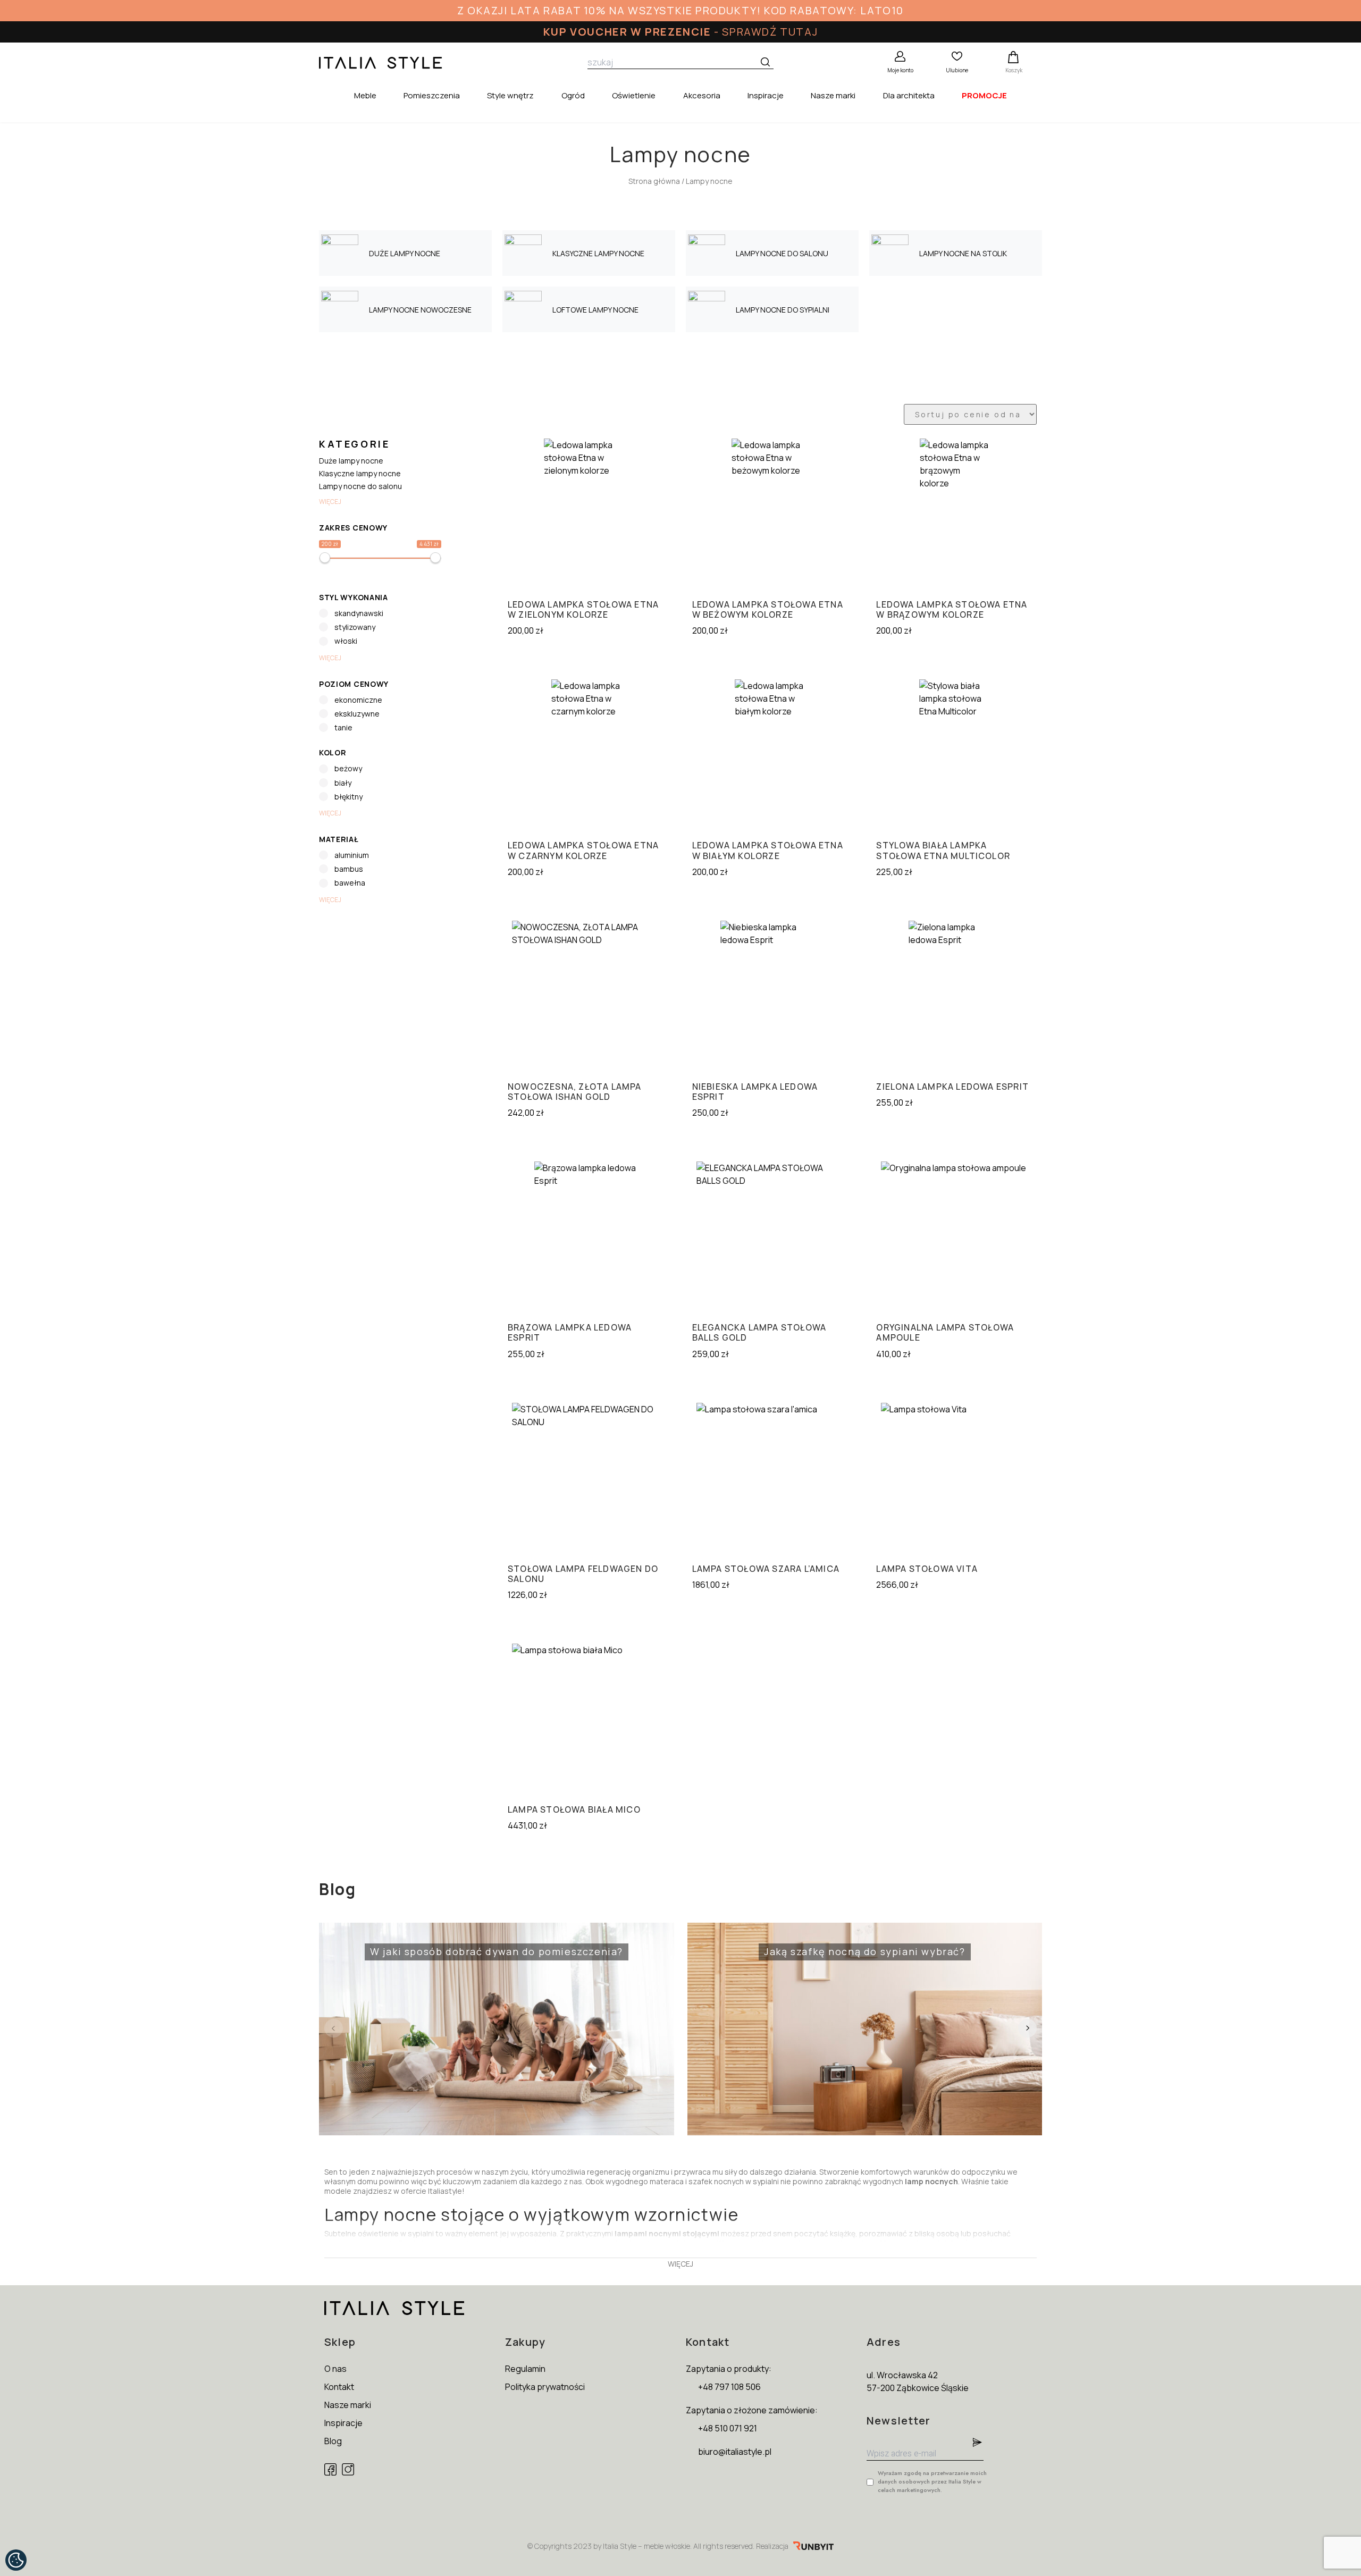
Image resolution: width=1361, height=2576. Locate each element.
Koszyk (1014, 70)
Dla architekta (909, 95)
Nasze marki (833, 95)
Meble (365, 95)
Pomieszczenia (432, 95)
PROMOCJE (984, 95)
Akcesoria (702, 95)
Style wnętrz (510, 95)
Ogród (573, 95)
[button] (1027, 2028)
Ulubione (957, 70)
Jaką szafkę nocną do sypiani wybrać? (830, 1944)
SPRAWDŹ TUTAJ (770, 32)
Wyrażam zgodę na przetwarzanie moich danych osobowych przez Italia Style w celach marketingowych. (932, 2481)
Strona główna (654, 181)
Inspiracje (766, 95)
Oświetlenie (634, 95)
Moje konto (900, 70)
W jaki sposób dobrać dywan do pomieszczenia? (475, 1944)
